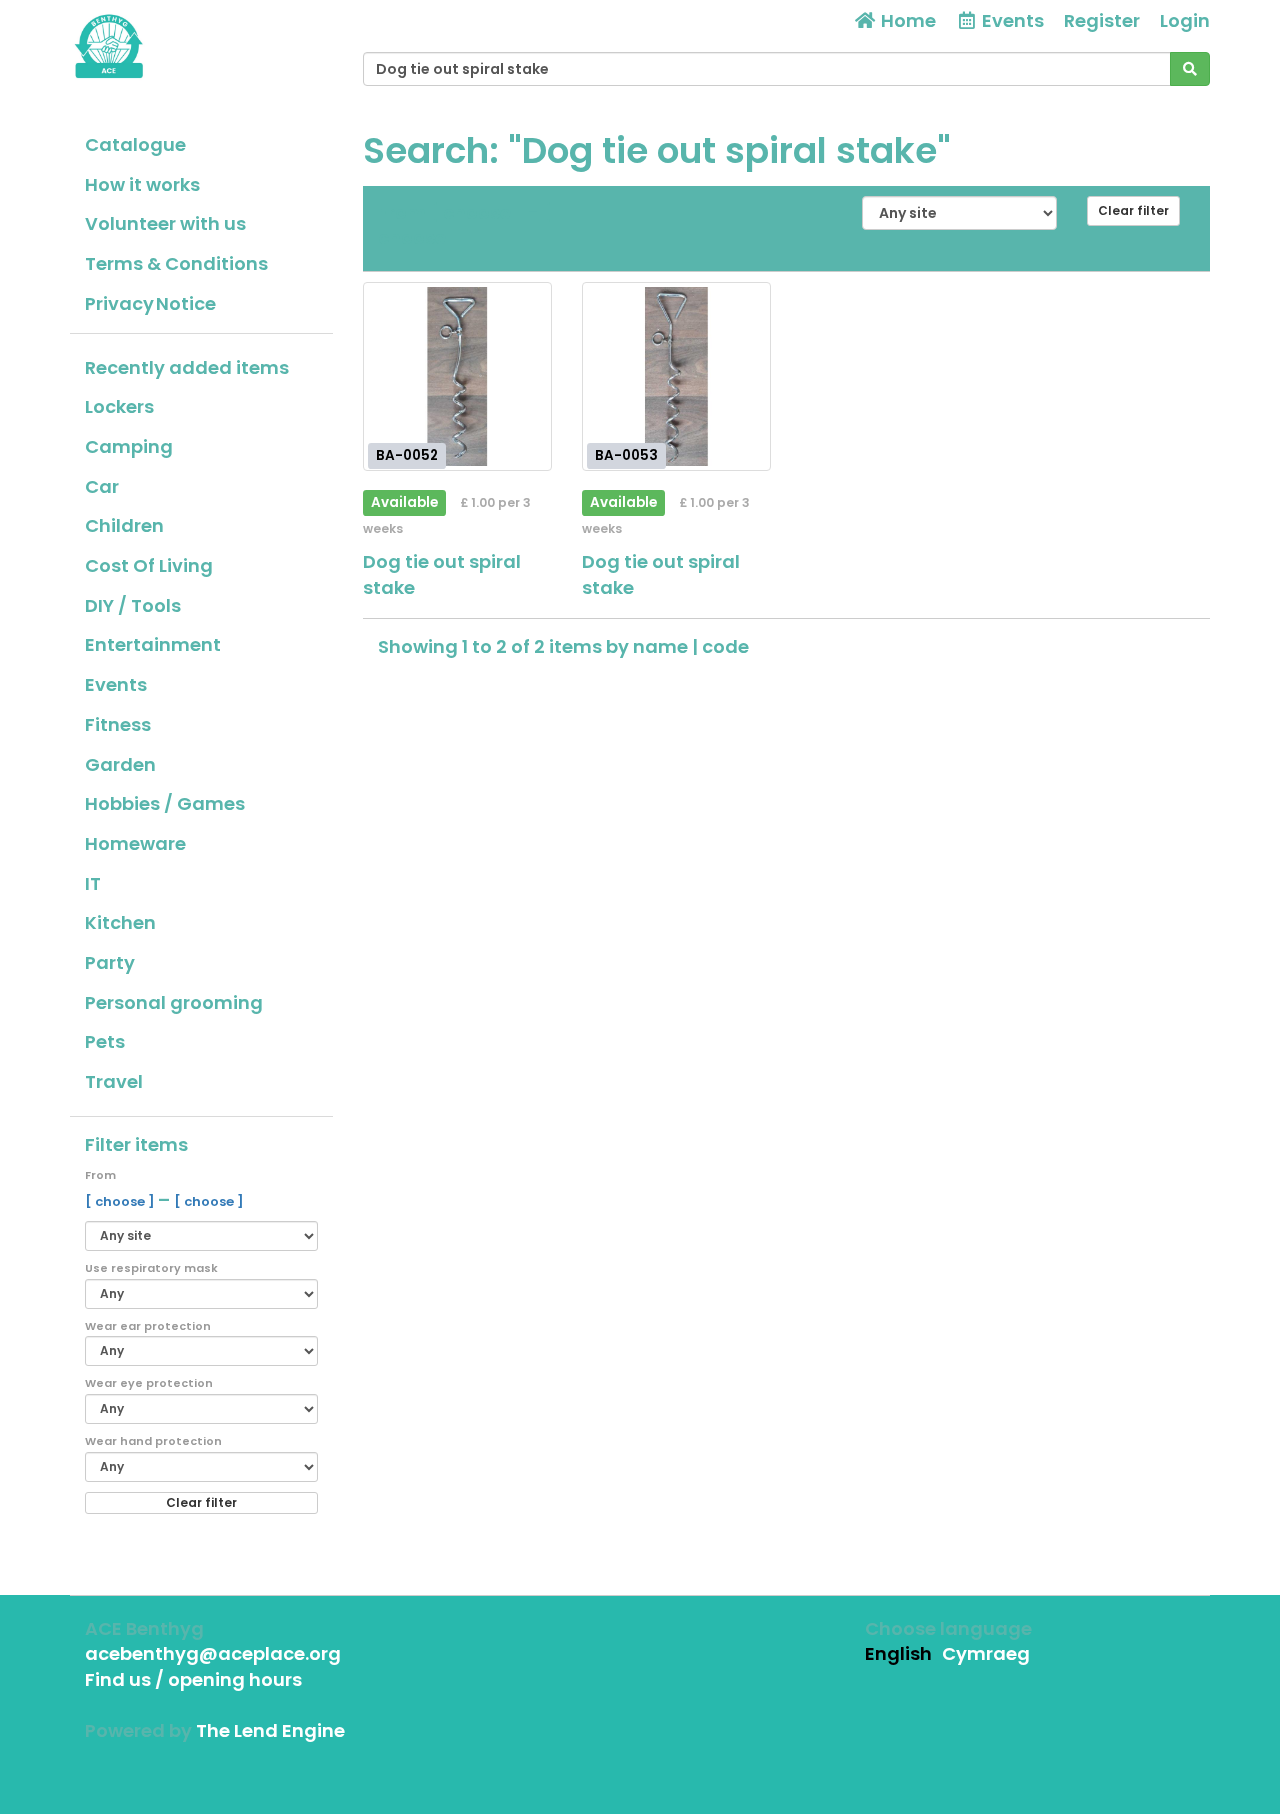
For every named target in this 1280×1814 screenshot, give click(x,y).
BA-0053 (626, 455)
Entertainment (153, 644)
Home (906, 20)
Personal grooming (174, 1002)
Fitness (118, 724)
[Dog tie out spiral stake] (457, 376)
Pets (105, 1041)
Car (102, 486)
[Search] (1190, 69)
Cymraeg (986, 1653)
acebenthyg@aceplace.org (213, 1653)
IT (93, 883)
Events (116, 684)
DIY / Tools (133, 605)
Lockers (119, 406)
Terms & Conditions (176, 263)
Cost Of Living (149, 565)
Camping (129, 446)
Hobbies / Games (165, 803)
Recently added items (187, 367)
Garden (120, 764)
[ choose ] (121, 1201)
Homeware (135, 843)
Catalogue (135, 144)
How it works (142, 184)
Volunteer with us (165, 223)
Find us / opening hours (193, 1679)
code (725, 646)
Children (124, 525)
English (898, 1653)
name (662, 646)
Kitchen (120, 922)
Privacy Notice (150, 303)
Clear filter (201, 1502)
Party (110, 962)
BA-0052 (407, 455)
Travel (114, 1081)
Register (1102, 20)
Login (1185, 20)
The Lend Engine (270, 1730)
